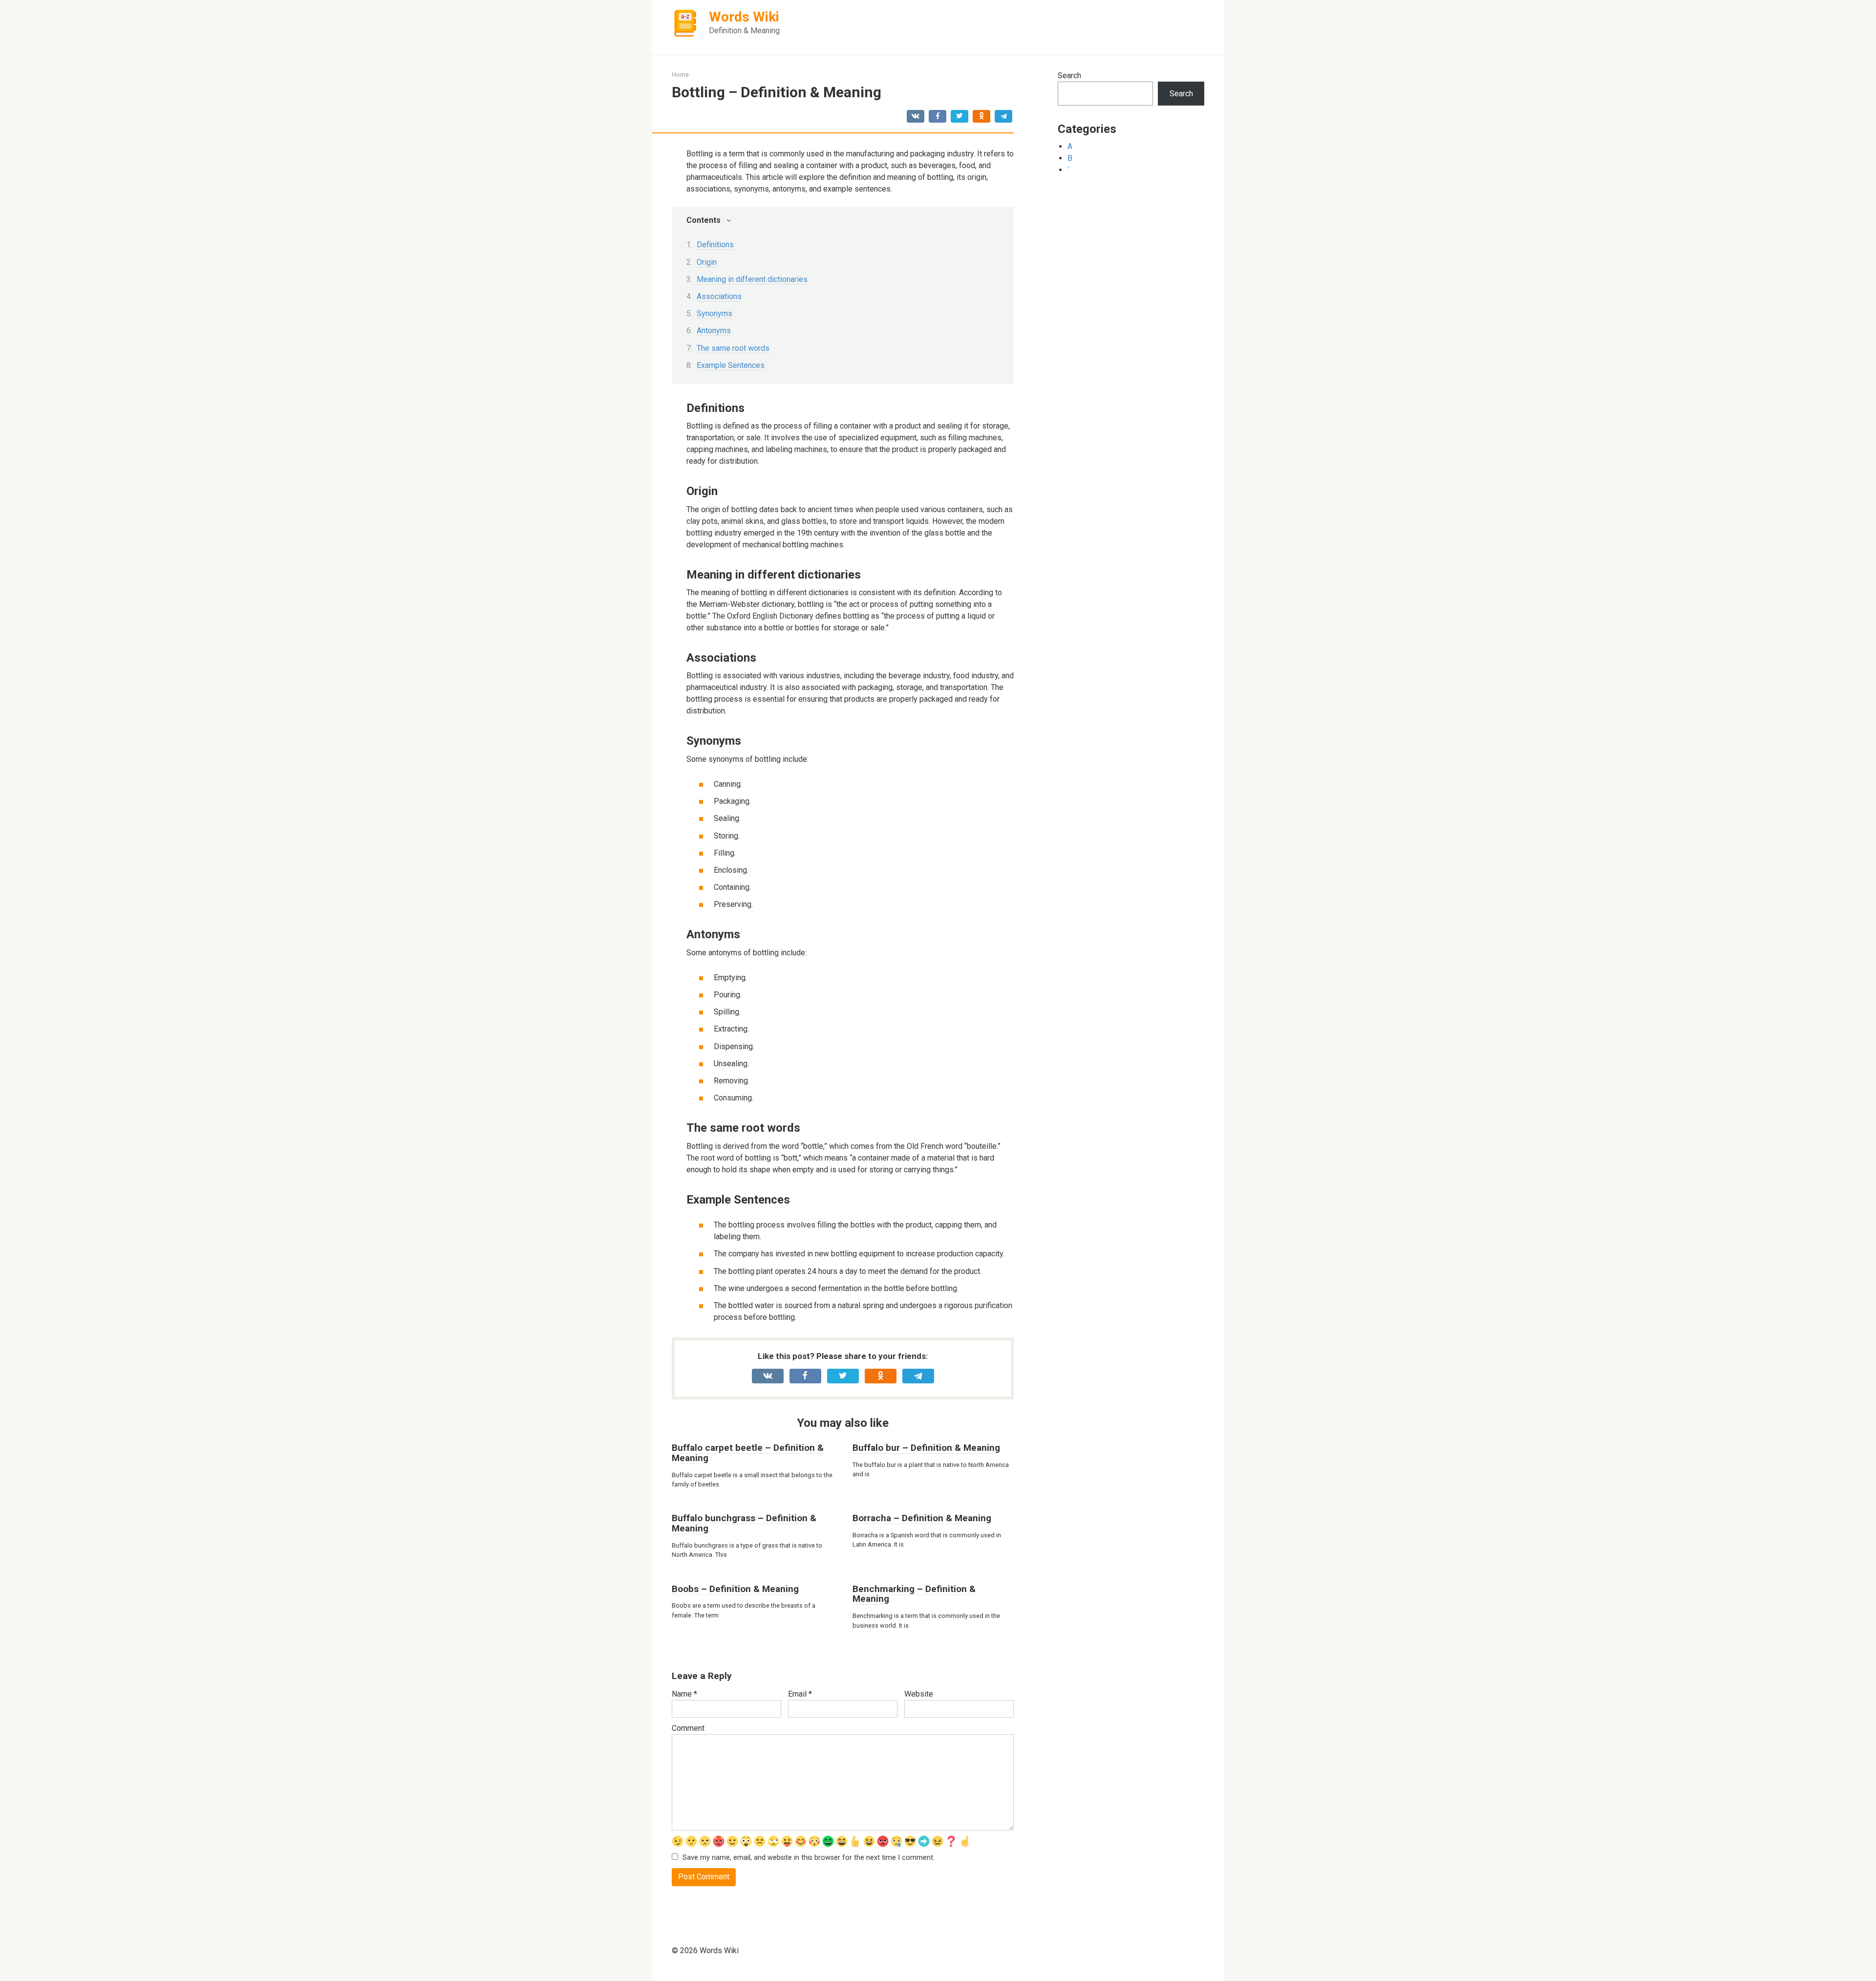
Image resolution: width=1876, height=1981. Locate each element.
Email (800, 1694)
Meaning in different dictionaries (752, 279)
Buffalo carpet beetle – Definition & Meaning (748, 1453)
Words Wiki (744, 17)
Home (680, 75)
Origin (707, 262)
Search (1069, 75)
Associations (719, 296)
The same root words (733, 348)
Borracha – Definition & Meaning (922, 1518)
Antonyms (714, 331)
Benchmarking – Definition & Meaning (914, 1594)
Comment (688, 1728)
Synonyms (714, 313)
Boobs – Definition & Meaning (735, 1589)
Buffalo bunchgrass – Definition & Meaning (744, 1523)
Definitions (715, 245)
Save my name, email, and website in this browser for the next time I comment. (809, 1858)
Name (684, 1694)
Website (919, 1694)
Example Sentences (731, 365)
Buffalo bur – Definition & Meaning (926, 1448)
